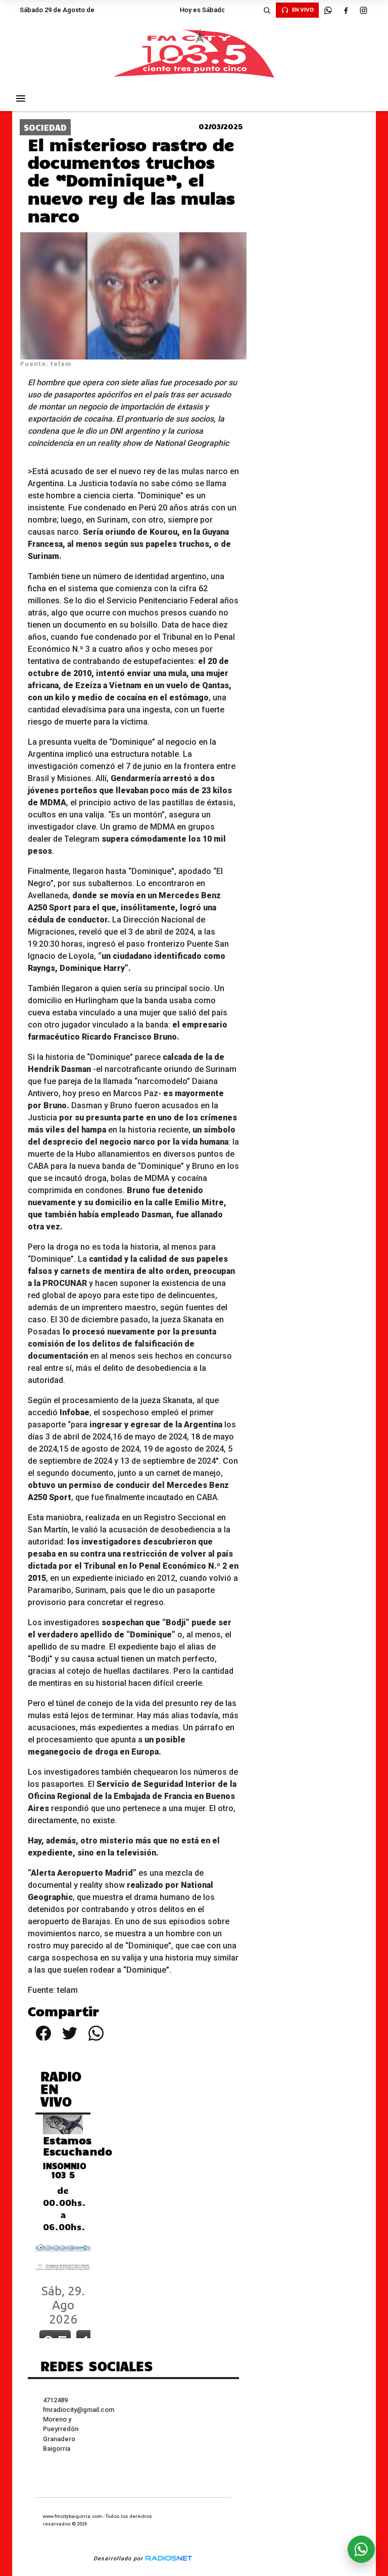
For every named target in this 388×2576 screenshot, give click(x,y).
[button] (267, 10)
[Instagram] (363, 10)
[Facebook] (346, 10)
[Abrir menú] (21, 98)
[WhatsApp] (328, 10)
